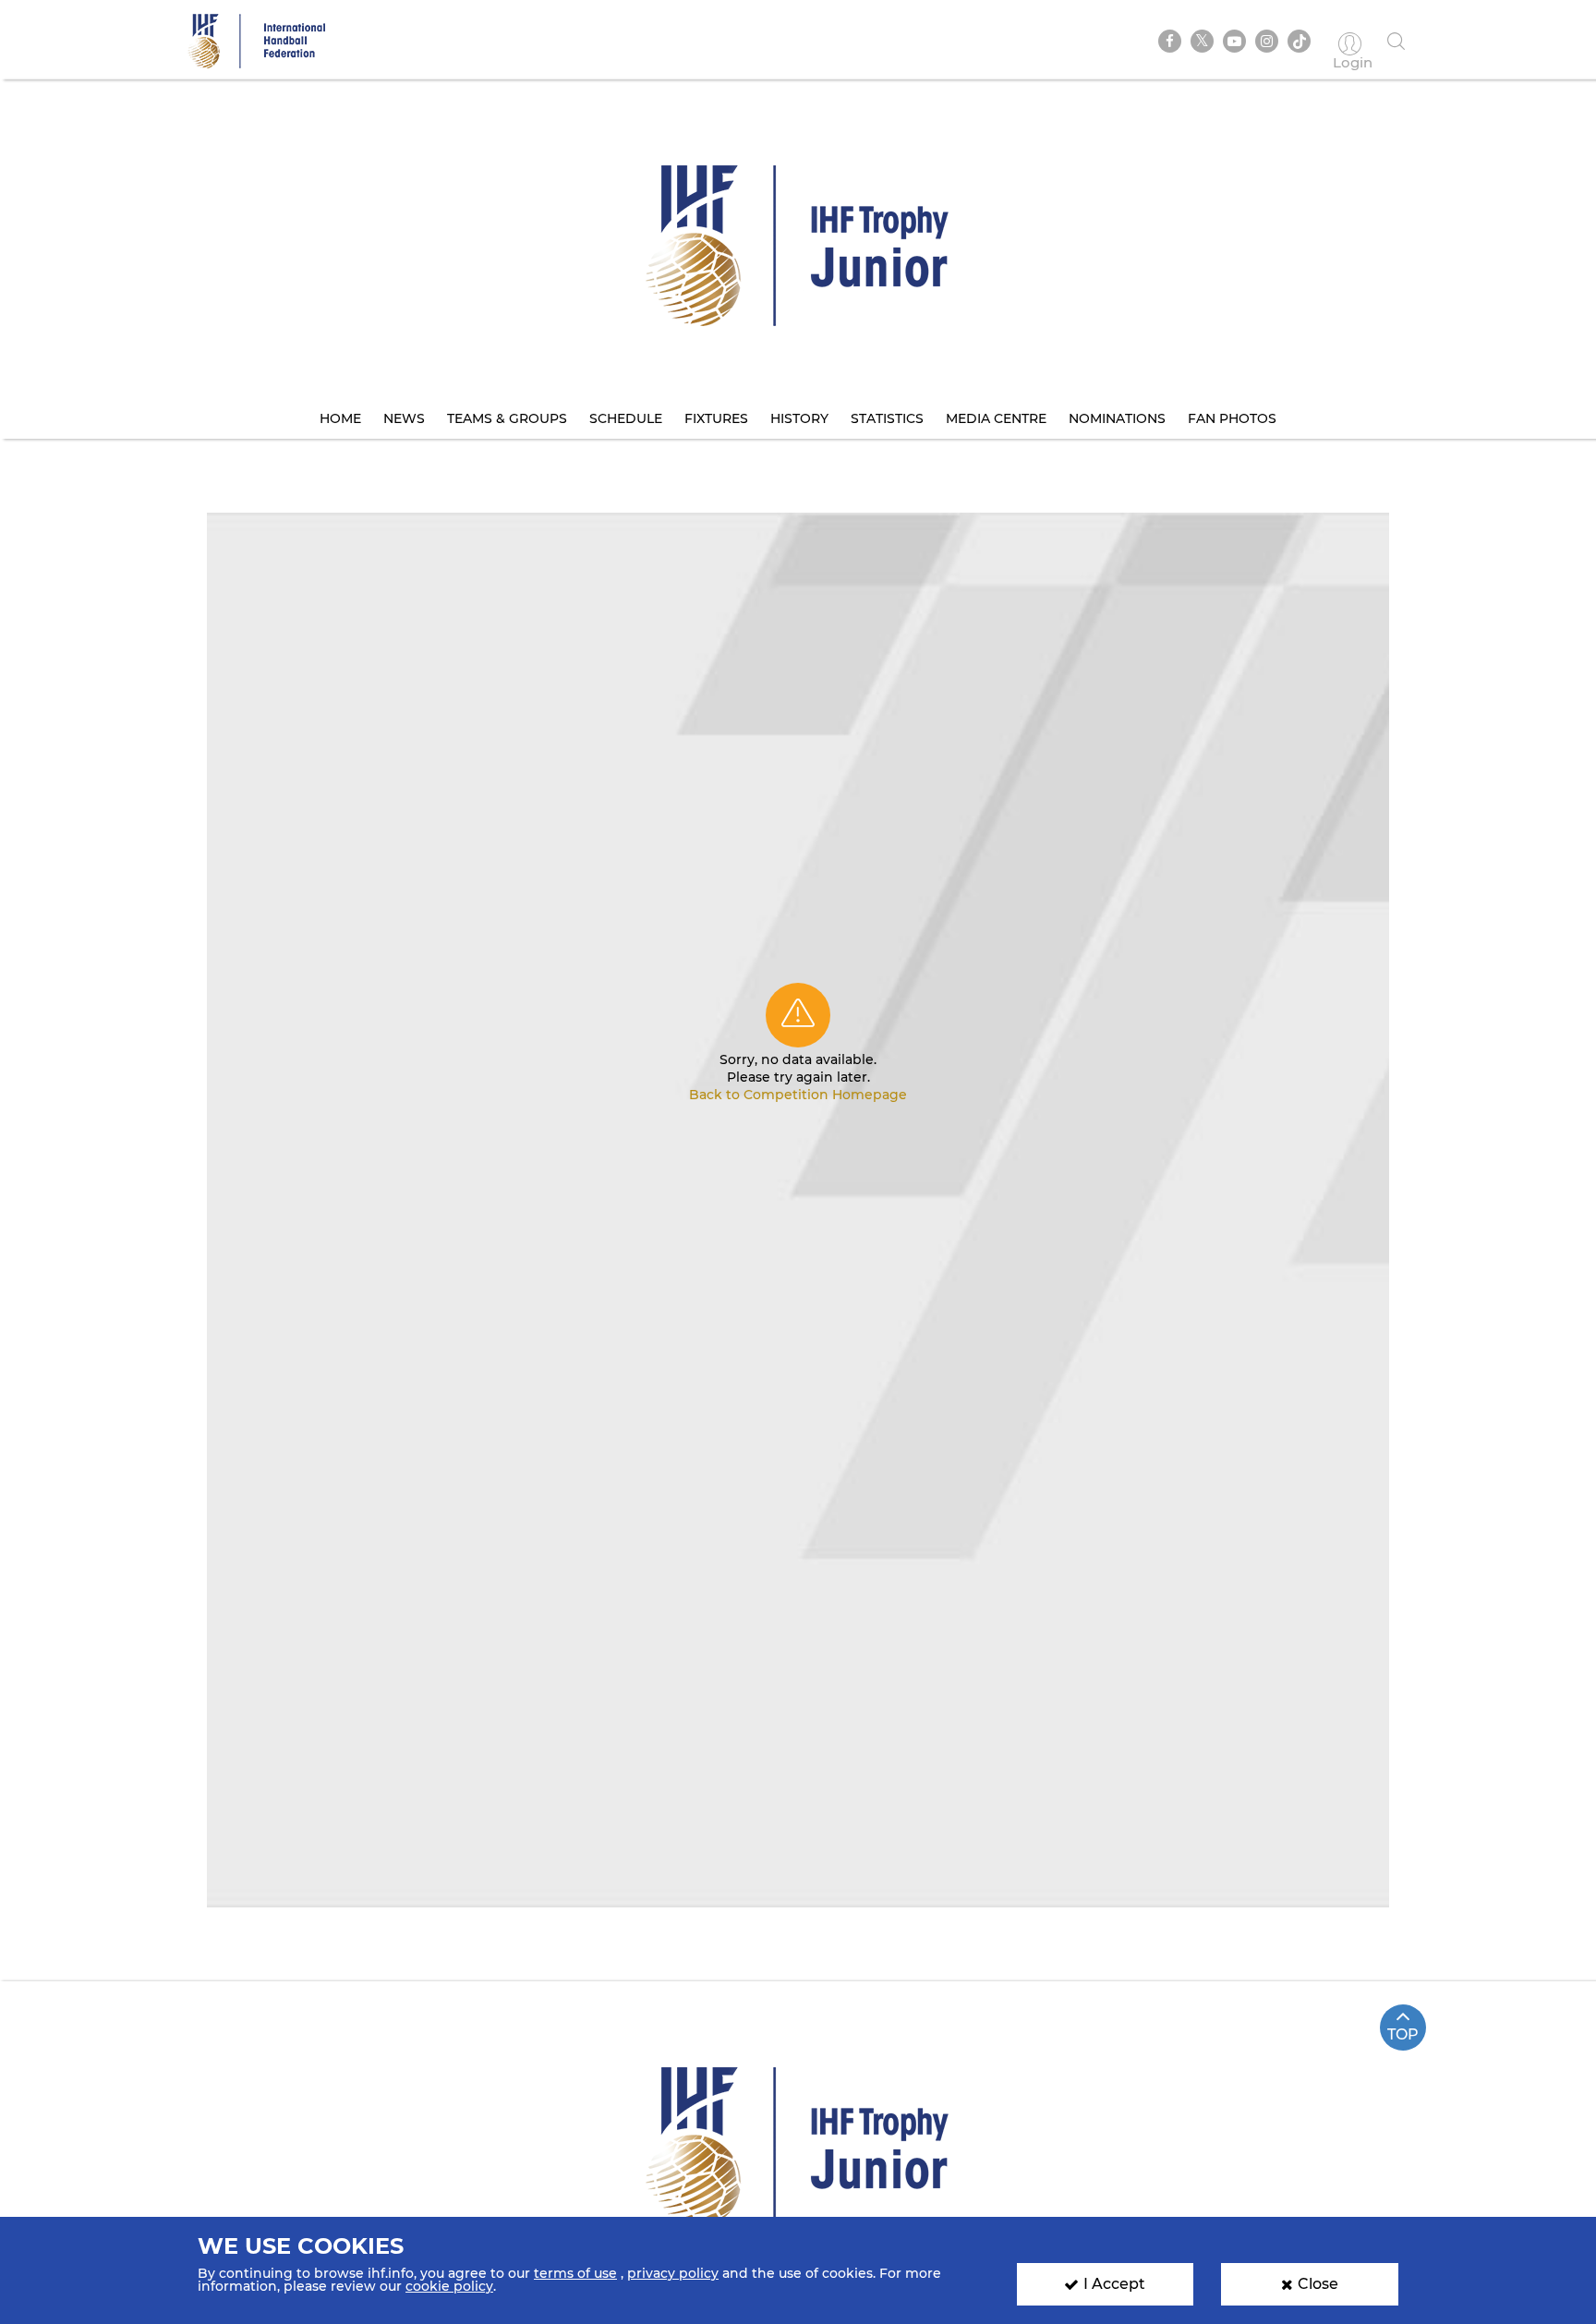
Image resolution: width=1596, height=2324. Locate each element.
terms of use (575, 2273)
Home (340, 418)
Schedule (626, 418)
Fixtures (716, 418)
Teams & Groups (507, 418)
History (799, 418)
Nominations (1117, 418)
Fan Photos (1232, 418)
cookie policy (449, 2286)
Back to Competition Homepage (798, 1095)
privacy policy (673, 2273)
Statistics (887, 418)
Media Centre (996, 418)
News (404, 418)
